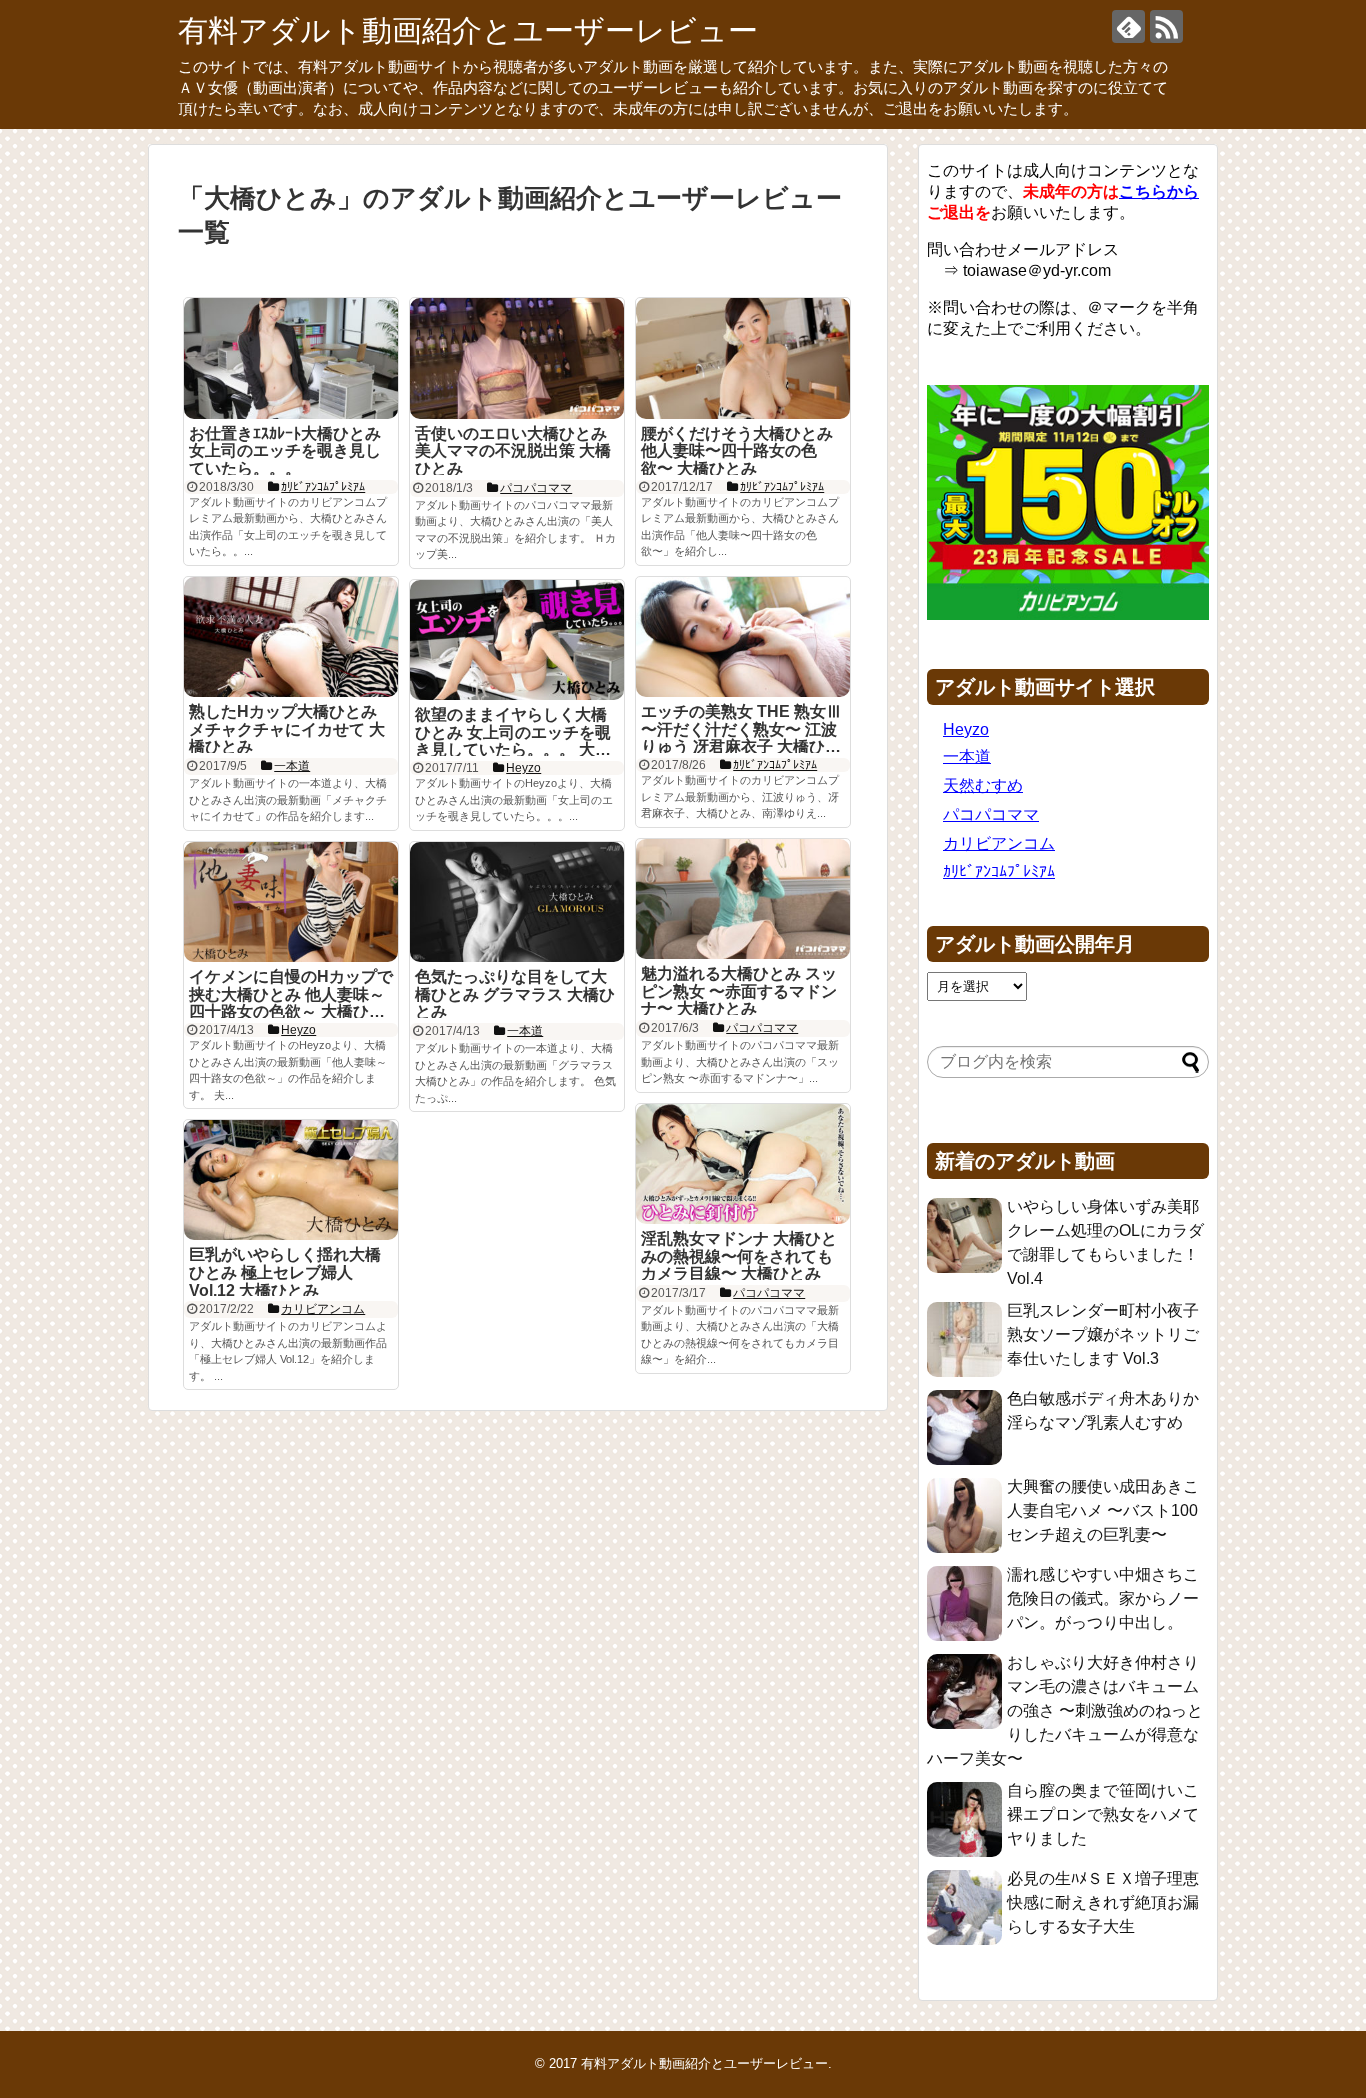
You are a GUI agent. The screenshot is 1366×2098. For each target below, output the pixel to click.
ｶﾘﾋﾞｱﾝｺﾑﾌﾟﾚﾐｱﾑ (999, 871)
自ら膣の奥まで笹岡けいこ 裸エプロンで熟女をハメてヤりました (1103, 1814)
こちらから (1159, 191)
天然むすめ (983, 785)
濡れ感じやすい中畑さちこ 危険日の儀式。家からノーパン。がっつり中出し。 (1103, 1598)
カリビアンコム (999, 843)
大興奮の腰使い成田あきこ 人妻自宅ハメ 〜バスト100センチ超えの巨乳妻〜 (1103, 1510)
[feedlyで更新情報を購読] (1128, 26)
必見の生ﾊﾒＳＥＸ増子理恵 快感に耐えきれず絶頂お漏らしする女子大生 (1103, 1902)
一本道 (967, 756)
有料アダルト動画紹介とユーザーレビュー (468, 30)
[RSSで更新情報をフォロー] (1166, 26)
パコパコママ (991, 814)
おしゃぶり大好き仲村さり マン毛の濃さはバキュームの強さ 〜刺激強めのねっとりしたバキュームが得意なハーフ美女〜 (1065, 1710)
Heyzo (966, 729)
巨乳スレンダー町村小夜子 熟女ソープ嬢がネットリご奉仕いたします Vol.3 (1103, 1334)
